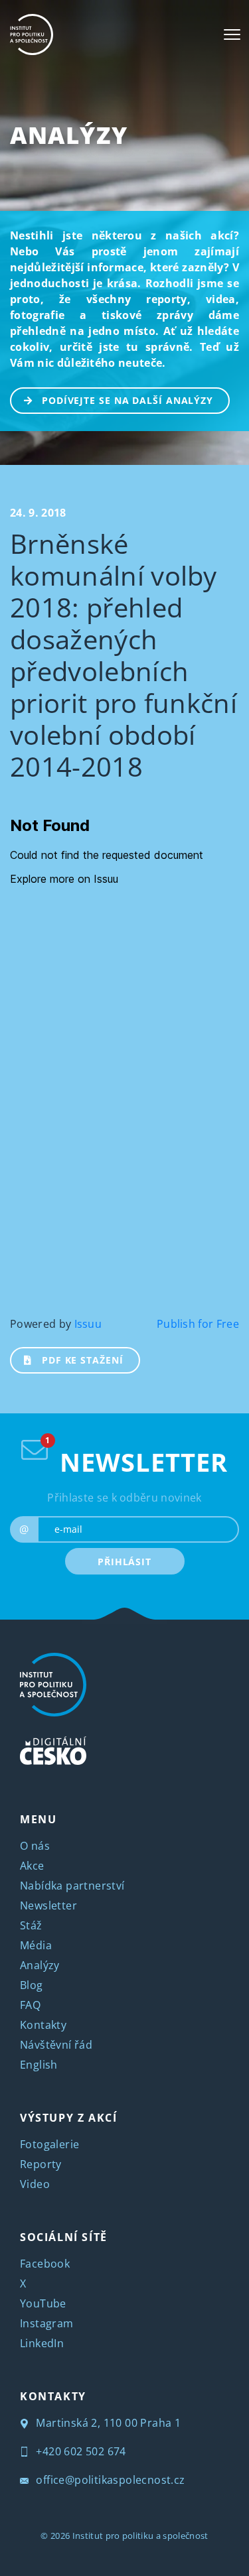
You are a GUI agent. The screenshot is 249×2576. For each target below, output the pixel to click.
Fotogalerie (49, 2144)
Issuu (88, 1324)
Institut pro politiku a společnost (140, 2536)
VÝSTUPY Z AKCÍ (68, 2118)
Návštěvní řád (56, 2045)
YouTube (43, 2303)
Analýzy (69, 135)
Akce (32, 1866)
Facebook (45, 2264)
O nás (35, 1846)
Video (35, 2184)
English (39, 2065)
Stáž (31, 1925)
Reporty (41, 2164)
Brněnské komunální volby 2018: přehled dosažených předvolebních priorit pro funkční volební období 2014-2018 (124, 655)
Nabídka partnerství (72, 1886)
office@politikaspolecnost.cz (109, 2480)
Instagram (47, 2323)
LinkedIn (42, 2343)
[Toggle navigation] (232, 34)
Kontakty (43, 2025)
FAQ (30, 2005)
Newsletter (48, 1905)
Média (36, 1945)
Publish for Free (198, 1324)
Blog (32, 1985)
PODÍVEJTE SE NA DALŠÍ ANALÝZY (127, 400)
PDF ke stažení (83, 1360)
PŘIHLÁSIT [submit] (124, 1562)
